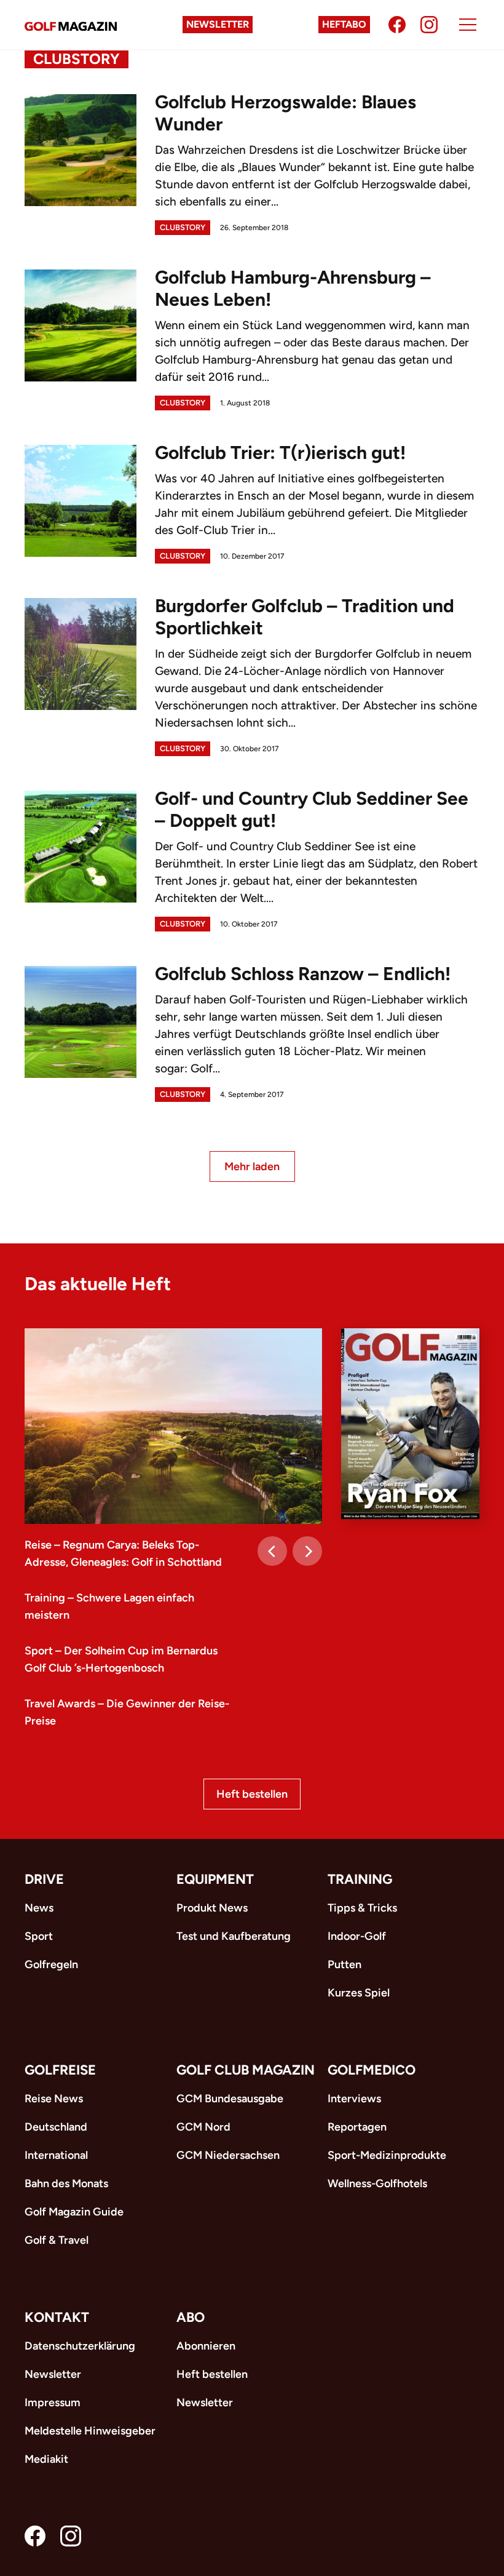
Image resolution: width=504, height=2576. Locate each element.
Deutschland (56, 2127)
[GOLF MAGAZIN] (71, 25)
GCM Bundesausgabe (230, 2099)
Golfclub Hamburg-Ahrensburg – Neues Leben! (293, 288)
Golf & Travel (57, 2240)
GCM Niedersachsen (228, 2155)
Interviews (354, 2099)
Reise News (54, 2099)
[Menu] (468, 25)
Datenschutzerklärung (80, 2346)
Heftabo (344, 24)
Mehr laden (252, 1166)
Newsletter (218, 24)
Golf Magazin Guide (74, 2212)
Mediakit (46, 2459)
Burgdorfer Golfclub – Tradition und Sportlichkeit (305, 617)
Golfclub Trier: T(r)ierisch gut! (280, 453)
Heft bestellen (252, 1794)
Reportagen (357, 2127)
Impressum (53, 2403)
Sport (39, 1936)
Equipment (215, 1879)
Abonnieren (206, 2346)
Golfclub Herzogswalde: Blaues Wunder (285, 113)
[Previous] (272, 1551)
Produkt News (212, 1908)
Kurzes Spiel (359, 1993)
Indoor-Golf (357, 1936)
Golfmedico (372, 2070)
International (56, 2155)
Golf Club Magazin (246, 2070)
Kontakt (57, 2317)
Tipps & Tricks (362, 1908)
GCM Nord (203, 2127)
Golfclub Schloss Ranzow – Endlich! (303, 974)
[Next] (307, 1551)
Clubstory (183, 227)
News (39, 1908)
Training (360, 1879)
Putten (345, 1964)
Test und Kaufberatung (234, 1936)
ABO (191, 2317)
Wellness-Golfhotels (377, 2183)
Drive (44, 1879)
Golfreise (60, 2070)
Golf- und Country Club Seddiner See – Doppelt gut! (312, 809)
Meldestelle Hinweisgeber (90, 2431)
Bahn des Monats (66, 2183)
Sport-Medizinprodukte (387, 2155)
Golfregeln (51, 1964)
